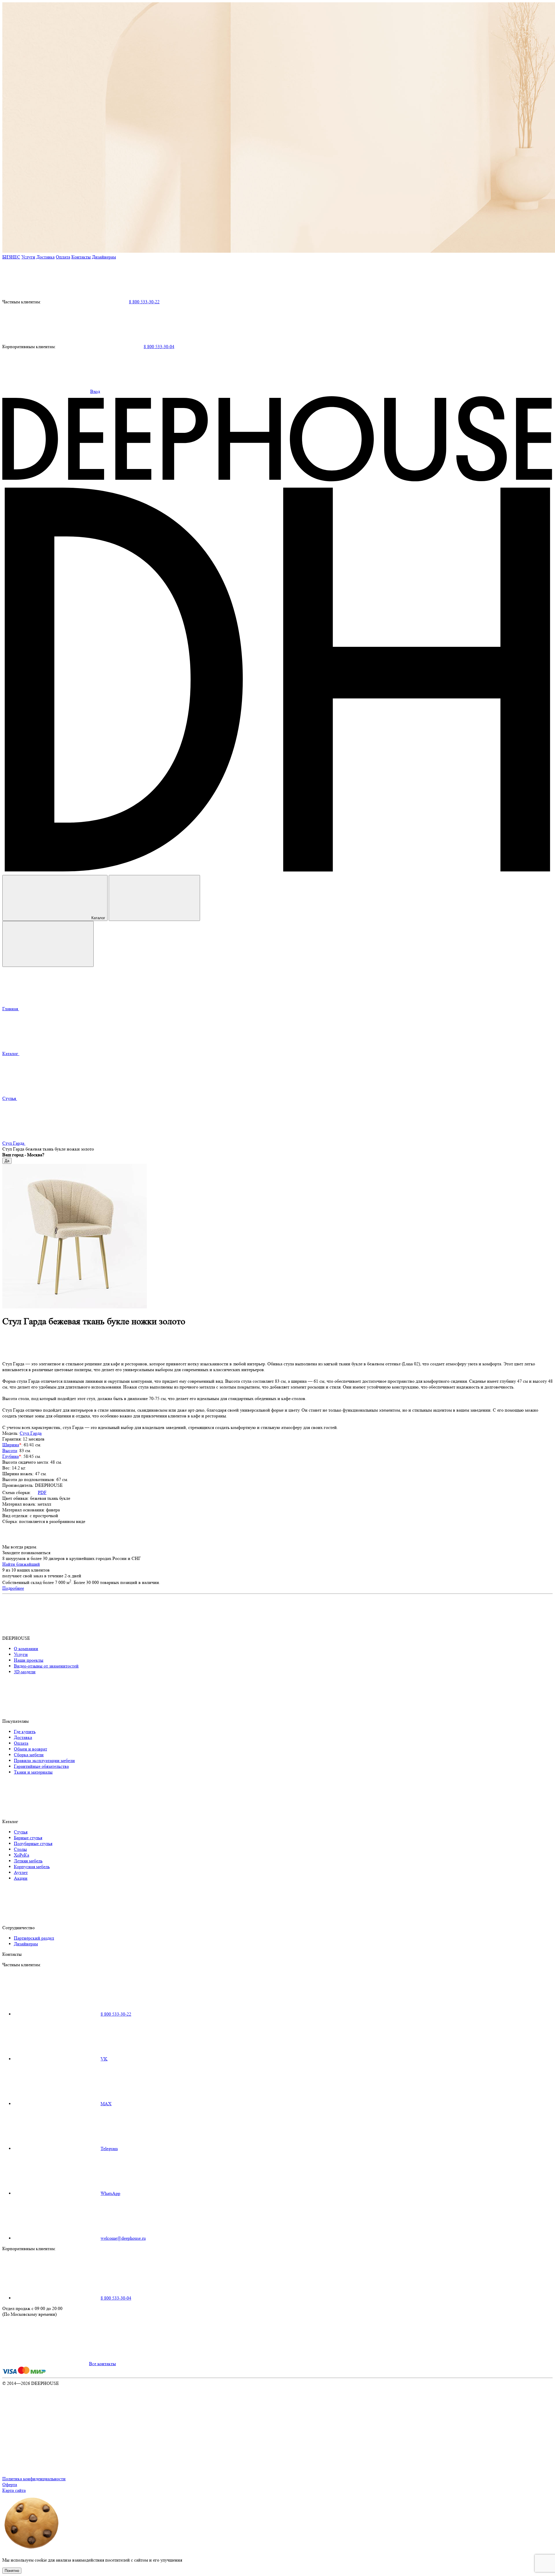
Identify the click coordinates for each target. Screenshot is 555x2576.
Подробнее (13, 1588)
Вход (95, 391)
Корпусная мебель (32, 1867)
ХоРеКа (22, 1855)
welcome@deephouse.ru (123, 2238)
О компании (26, 1649)
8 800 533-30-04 (159, 347)
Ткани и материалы (33, 1772)
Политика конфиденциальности (34, 2479)
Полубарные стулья (33, 1843)
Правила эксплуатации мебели (44, 1760)
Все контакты (102, 2364)
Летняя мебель (28, 1861)
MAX (106, 2104)
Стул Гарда (31, 1433)
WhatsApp (110, 2193)
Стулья (21, 1832)
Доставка (46, 257)
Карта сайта (14, 2490)
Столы (20, 1849)
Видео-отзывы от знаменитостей (46, 1666)
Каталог (98, 918)
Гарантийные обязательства (41, 1766)
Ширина (11, 1445)
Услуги (28, 257)
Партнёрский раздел (34, 1938)
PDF (42, 1492)
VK (104, 2059)
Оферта (10, 2484)
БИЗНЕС (11, 257)
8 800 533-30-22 (144, 302)
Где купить (25, 1732)
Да (7, 1161)
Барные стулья (28, 1838)
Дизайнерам (104, 257)
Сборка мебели (29, 1755)
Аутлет (21, 1872)
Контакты (81, 257)
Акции (21, 1878)
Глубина (11, 1456)
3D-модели (25, 1672)
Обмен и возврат (30, 1749)
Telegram (109, 2148)
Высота (10, 1450)
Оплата (63, 257)
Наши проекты (29, 1660)
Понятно (12, 2571)
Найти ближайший (21, 1564)
